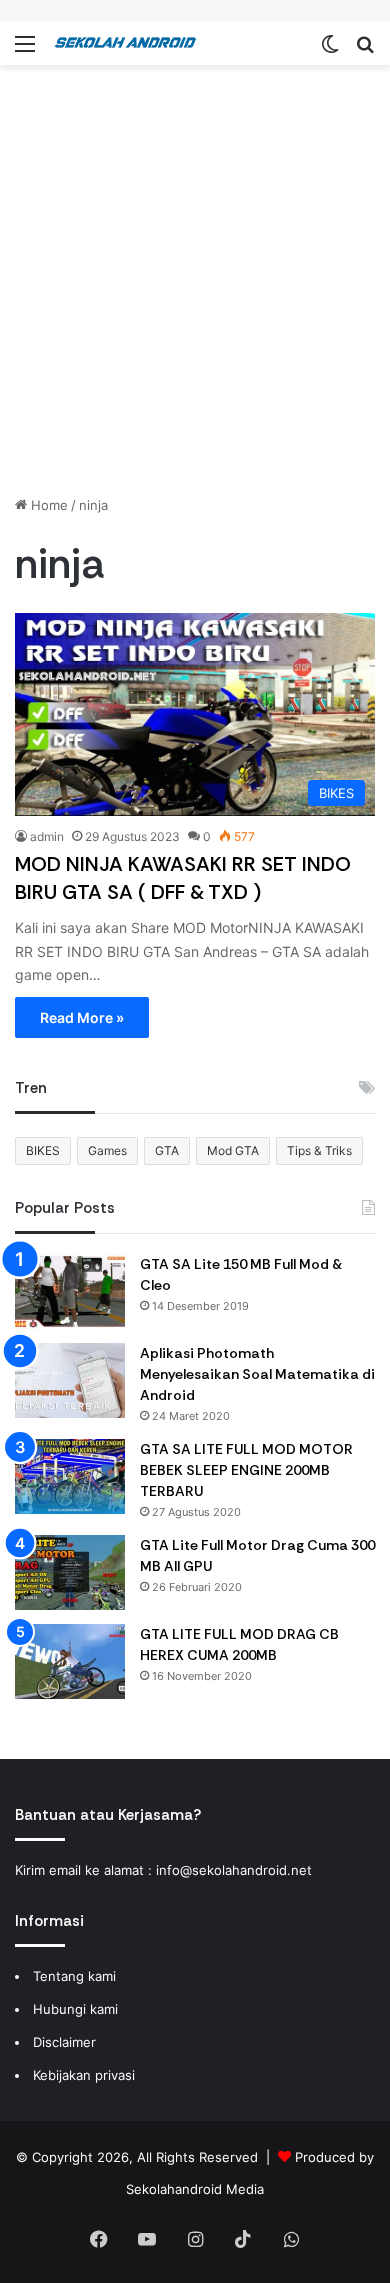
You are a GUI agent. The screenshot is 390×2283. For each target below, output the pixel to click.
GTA (167, 1150)
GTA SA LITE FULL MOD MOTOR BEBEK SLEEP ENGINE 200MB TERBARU (246, 1470)
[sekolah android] (130, 43)
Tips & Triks (319, 1150)
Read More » (82, 1017)
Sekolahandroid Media (195, 2189)
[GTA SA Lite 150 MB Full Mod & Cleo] (70, 1291)
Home (47, 505)
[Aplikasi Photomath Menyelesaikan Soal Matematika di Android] (70, 1380)
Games (107, 1150)
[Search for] (365, 50)
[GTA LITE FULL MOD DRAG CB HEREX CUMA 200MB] (70, 1661)
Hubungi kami (75, 2009)
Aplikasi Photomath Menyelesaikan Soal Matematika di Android (257, 1374)
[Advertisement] (195, 280)
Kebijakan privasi (84, 2075)
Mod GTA (233, 1150)
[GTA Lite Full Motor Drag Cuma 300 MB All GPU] (70, 1572)
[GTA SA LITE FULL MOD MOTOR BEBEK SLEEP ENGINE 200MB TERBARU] (70, 1476)
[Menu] (25, 50)
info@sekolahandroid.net (234, 1870)
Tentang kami (74, 1976)
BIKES (43, 1150)
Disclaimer (64, 2042)
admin (47, 836)
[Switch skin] (330, 50)
